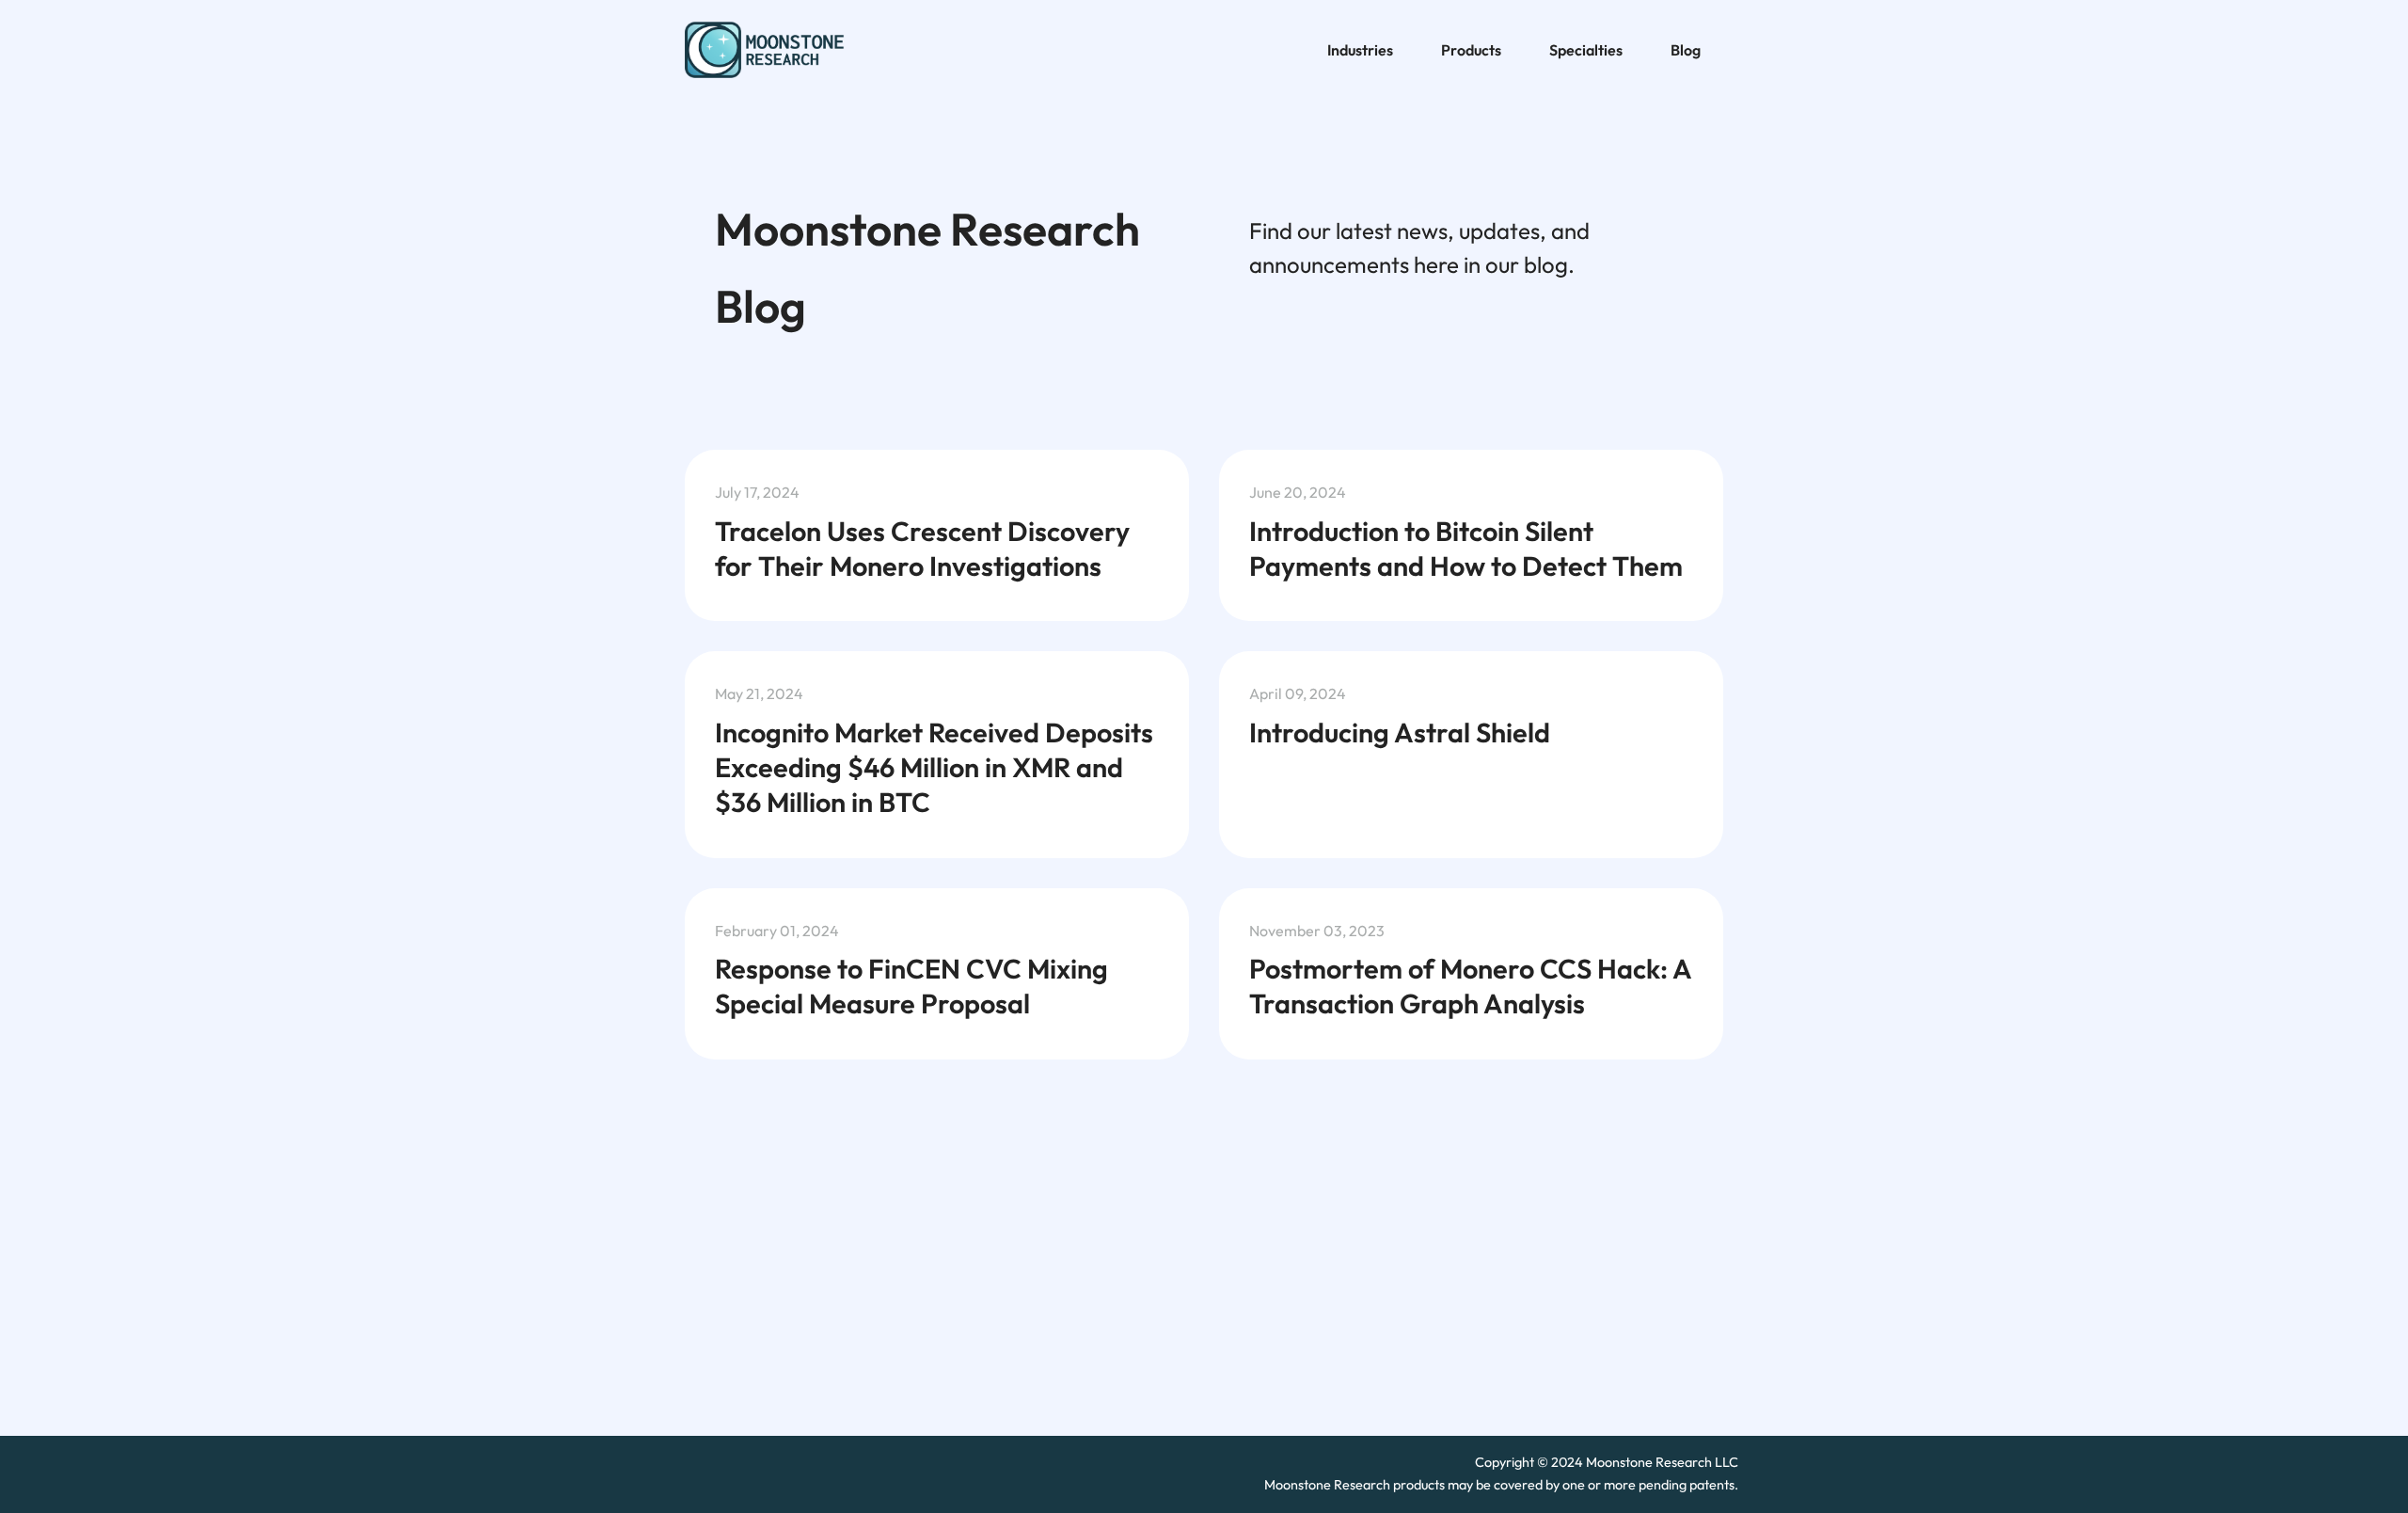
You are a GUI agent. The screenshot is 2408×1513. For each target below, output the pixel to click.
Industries (1360, 50)
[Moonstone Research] (775, 51)
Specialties (1586, 50)
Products (1471, 50)
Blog (1686, 50)
